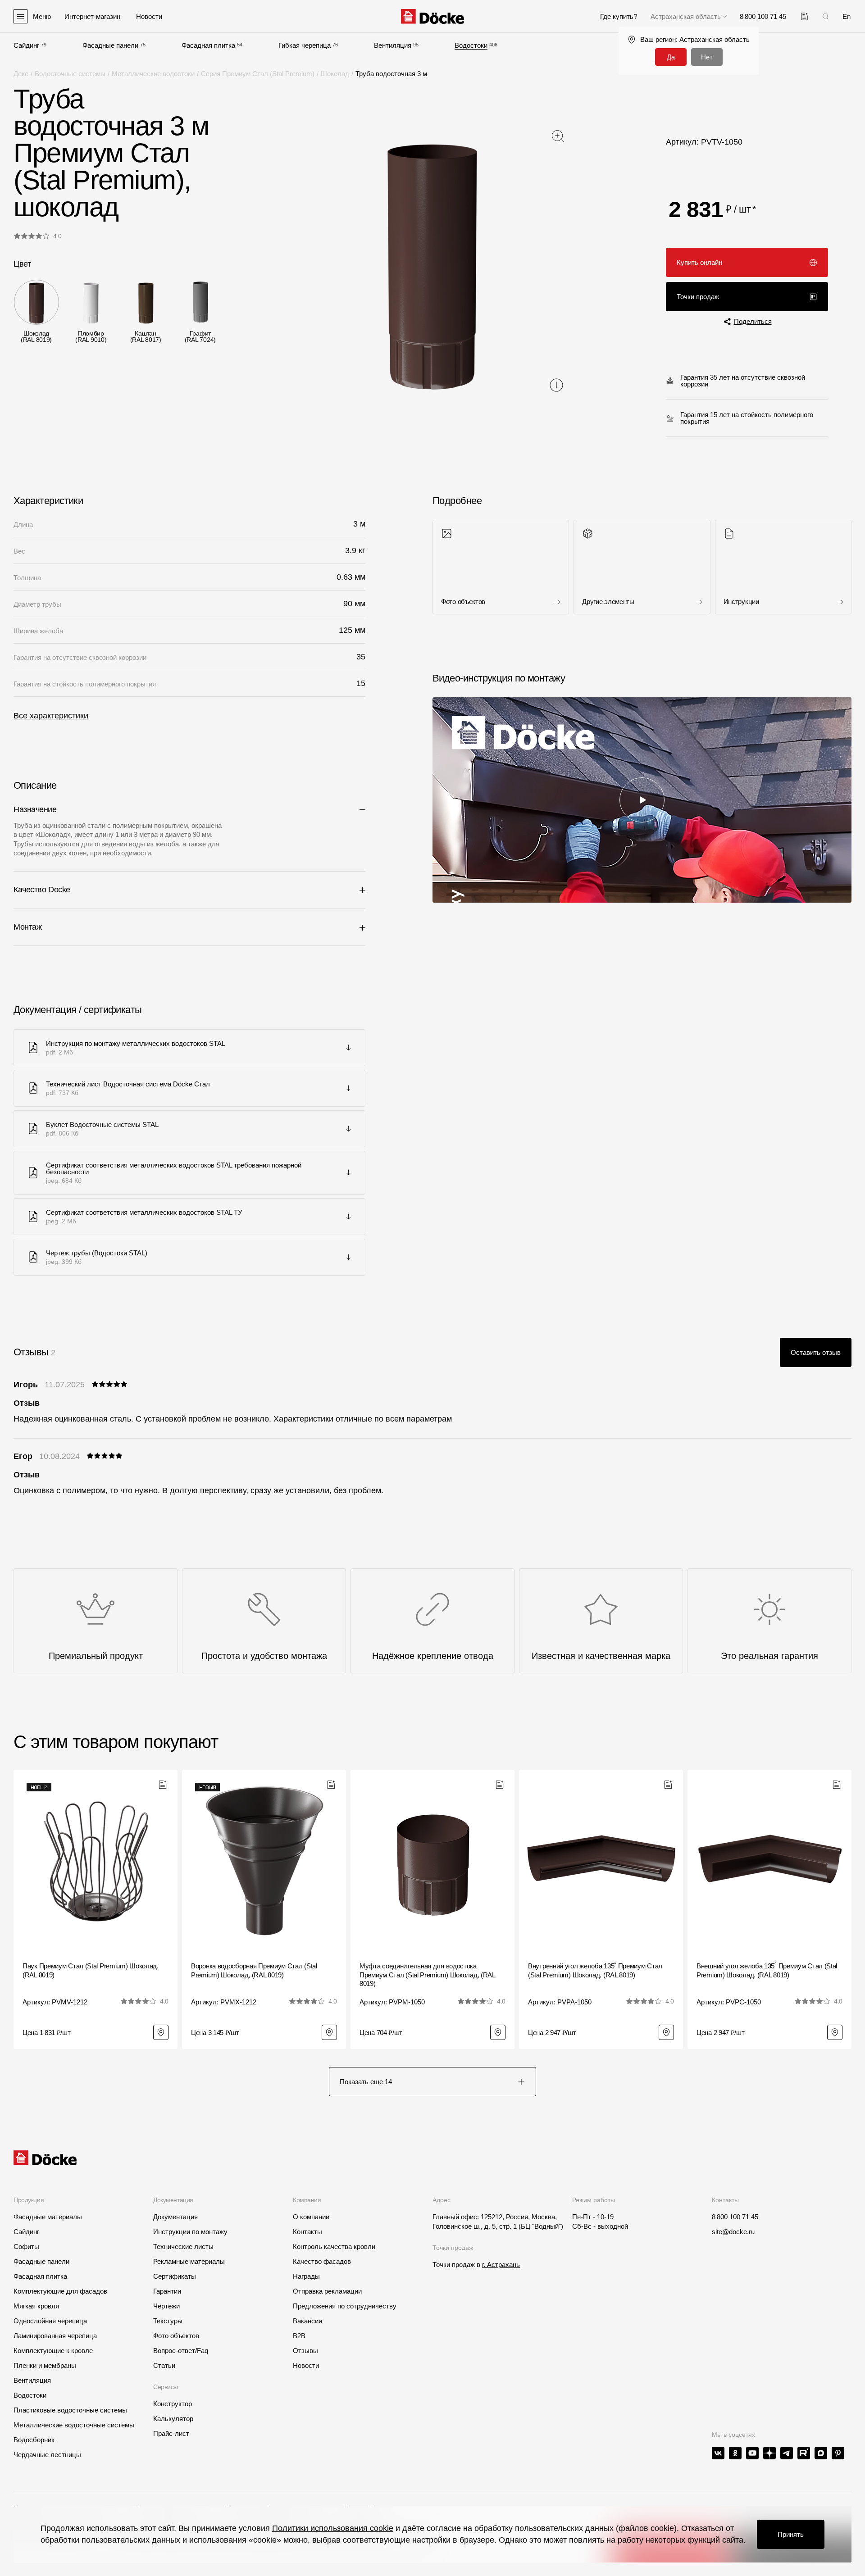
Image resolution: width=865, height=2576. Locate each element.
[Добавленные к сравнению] (804, 16)
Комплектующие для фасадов (60, 2291)
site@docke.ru (733, 2232)
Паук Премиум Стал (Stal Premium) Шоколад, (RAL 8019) (91, 1970)
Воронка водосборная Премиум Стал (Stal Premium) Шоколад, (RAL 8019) (254, 1970)
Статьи (164, 2365)
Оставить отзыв (816, 1352)
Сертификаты (175, 2276)
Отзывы (305, 2351)
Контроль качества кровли (334, 2247)
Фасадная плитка (208, 45)
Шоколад (335, 74)
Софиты (26, 2247)
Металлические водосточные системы (74, 2425)
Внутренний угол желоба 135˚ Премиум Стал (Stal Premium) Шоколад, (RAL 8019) (595, 1970)
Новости (306, 2365)
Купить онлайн (699, 262)
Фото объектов (176, 2336)
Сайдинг (26, 45)
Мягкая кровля (36, 2306)
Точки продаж (698, 297)
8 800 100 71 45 (735, 2217)
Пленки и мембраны (45, 2365)
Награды (306, 2276)
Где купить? (619, 16)
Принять (791, 2534)
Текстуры (168, 2321)
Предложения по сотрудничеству (345, 2306)
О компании (311, 2217)
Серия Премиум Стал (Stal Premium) (258, 74)
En (847, 16)
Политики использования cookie (333, 2528)
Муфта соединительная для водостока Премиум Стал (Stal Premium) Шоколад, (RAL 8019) (427, 1975)
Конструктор (173, 2404)
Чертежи (166, 2306)
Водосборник (34, 2440)
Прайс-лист (171, 2433)
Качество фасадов (322, 2261)
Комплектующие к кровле (53, 2351)
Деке (21, 74)
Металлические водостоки (153, 74)
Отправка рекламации (327, 2291)
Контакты (307, 2232)
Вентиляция (393, 45)
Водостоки (471, 45)
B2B (299, 2336)
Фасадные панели (110, 45)
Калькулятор (173, 2419)
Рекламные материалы (189, 2261)
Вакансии (307, 2321)
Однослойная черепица (50, 2321)
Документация (175, 2217)
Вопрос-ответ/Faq (181, 2351)
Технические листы (183, 2247)
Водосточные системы (70, 74)
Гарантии (167, 2291)
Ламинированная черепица (55, 2336)
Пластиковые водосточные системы (70, 2410)
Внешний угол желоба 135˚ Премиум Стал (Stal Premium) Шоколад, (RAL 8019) (767, 1970)
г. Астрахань (501, 2265)
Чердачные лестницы (47, 2455)
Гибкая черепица (305, 45)
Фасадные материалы (48, 2217)
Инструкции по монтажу (190, 2232)
